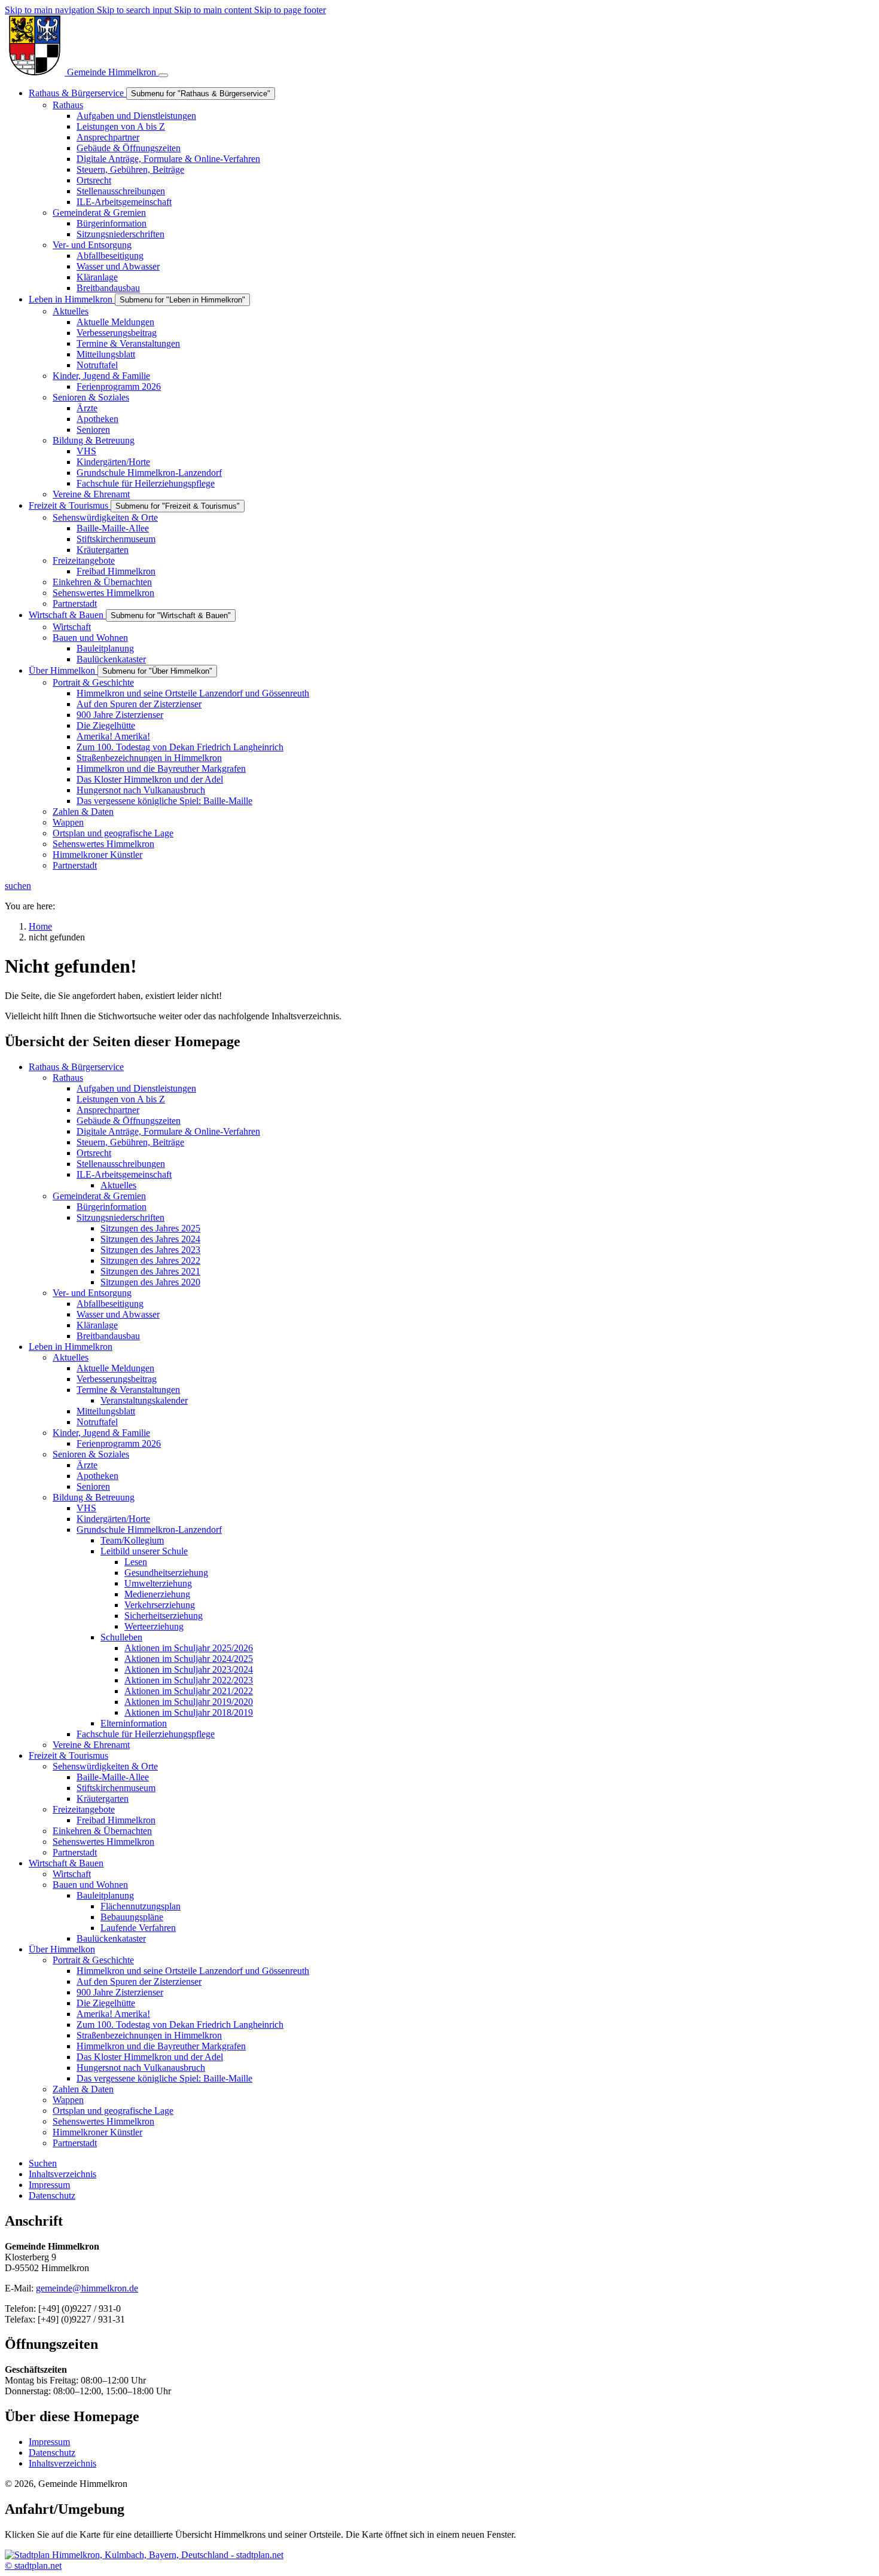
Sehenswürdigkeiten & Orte (105, 1766)
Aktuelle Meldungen (115, 1368)
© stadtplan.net (33, 2566)
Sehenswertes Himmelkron (103, 1842)
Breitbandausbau (108, 1336)
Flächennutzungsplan (141, 1906)
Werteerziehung (154, 1626)
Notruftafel (97, 1422)
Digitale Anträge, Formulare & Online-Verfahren (168, 1131)
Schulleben (121, 1637)
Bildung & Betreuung (94, 1497)
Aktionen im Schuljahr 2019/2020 (189, 1702)
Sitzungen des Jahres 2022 (150, 1261)
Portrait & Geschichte (93, 1960)
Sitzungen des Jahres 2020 (150, 1282)
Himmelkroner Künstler (97, 2132)
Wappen (68, 2100)
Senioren (93, 1486)
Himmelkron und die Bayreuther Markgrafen (161, 2046)
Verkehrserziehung (160, 1605)
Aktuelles (118, 1185)
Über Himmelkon (62, 1949)
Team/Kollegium (132, 1540)
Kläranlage (97, 1325)
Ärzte (87, 1465)
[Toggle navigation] (163, 75)
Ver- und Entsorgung (92, 1293)
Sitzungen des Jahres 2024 (150, 1239)
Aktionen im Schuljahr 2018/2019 (189, 1712)
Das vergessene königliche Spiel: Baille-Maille (164, 2078)
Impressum (49, 2442)
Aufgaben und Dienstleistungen (136, 1088)
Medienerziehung (157, 1594)
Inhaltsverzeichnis (62, 2463)
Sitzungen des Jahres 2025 (150, 1228)
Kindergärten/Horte (113, 1519)
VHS (86, 1508)
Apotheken (97, 1476)
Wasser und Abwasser (118, 1314)
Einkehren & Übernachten (102, 1831)
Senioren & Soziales (91, 1454)
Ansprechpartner (108, 1110)
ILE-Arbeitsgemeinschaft (124, 1174)
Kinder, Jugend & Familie (101, 1433)
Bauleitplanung (105, 1895)
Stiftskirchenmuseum (116, 1788)
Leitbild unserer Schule (144, 1551)
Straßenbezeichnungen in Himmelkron (149, 2035)
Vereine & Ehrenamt (91, 1745)
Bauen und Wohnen (90, 1885)
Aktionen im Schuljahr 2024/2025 (189, 1659)
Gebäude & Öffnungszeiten (129, 1121)
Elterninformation (134, 1723)
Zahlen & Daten (83, 2089)
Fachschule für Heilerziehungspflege (146, 1734)
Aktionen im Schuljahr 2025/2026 (189, 1648)
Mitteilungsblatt (106, 1411)
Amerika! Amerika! (113, 2014)
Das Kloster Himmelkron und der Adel (150, 2057)
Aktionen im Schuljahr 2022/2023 (189, 1680)
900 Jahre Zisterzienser (120, 1992)
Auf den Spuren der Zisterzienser (139, 1981)
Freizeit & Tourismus (68, 1755)
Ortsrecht (94, 1153)
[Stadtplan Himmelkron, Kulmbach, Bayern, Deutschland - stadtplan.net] (144, 2555)
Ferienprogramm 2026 (119, 1443)
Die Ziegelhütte (106, 2003)
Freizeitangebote (84, 1809)
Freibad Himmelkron (116, 1820)
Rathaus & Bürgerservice (76, 1067)
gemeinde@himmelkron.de (87, 2288)
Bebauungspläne (132, 1917)
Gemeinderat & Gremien (99, 1196)
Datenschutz (52, 2453)
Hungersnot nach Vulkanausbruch (141, 2068)
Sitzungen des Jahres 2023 (150, 1250)
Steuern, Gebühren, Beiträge (130, 1142)
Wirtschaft (72, 1874)
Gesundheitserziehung (166, 1573)
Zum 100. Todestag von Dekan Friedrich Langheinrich (180, 2025)
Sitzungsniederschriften (120, 1217)
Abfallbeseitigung (110, 1304)
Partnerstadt (75, 1852)
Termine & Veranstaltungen (128, 1390)
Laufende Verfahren (138, 1928)
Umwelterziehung (158, 1583)
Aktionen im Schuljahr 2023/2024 (189, 1669)
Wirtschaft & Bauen (66, 1863)
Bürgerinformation (112, 1207)
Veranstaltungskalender (144, 1400)
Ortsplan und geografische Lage (113, 2111)
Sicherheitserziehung (164, 1616)
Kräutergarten (103, 1799)
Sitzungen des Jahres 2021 (150, 1271)
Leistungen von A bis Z (121, 1099)
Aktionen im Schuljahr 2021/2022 (189, 1691)
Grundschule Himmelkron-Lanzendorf (149, 1530)
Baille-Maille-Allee (113, 1777)
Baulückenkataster (111, 1938)
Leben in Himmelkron (71, 1347)
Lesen (136, 1562)
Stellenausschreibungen (121, 1164)
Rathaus (68, 1078)
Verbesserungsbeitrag (117, 1379)
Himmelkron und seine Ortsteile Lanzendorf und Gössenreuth (193, 1971)
